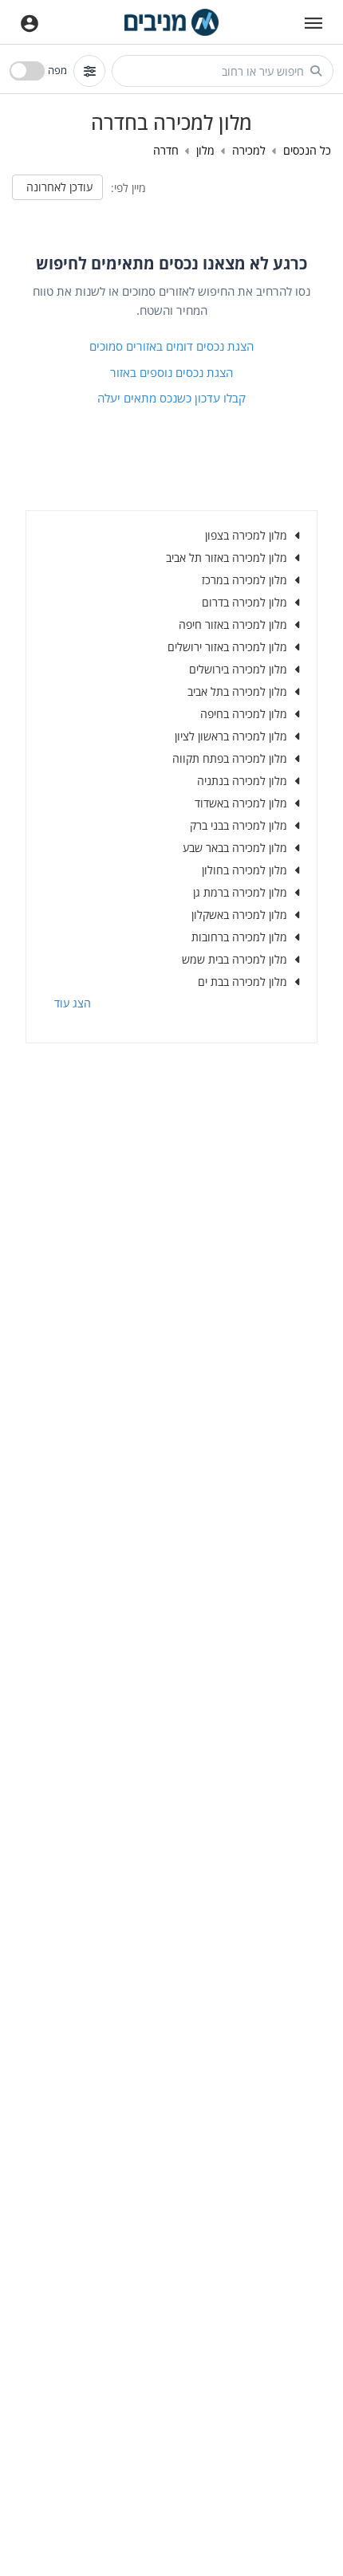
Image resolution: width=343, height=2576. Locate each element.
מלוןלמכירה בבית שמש (235, 959)
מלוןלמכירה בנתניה (242, 781)
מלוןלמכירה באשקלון (239, 915)
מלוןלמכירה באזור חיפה (233, 624)
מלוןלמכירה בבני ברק (239, 825)
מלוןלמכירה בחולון (244, 870)
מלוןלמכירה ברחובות (239, 937)
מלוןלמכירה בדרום (244, 602)
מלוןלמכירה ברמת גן (240, 892)
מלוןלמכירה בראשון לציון (231, 736)
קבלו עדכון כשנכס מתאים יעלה (171, 398)
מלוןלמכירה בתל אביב (237, 691)
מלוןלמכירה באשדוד (241, 803)
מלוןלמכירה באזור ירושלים (227, 647)
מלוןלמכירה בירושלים (238, 669)
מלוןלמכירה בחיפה (244, 714)
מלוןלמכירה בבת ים (242, 982)
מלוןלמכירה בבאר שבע (235, 848)
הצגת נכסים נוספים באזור (171, 372)
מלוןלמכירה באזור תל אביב (227, 558)
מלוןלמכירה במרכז (244, 580)
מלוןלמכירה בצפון (246, 535)
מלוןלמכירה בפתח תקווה (230, 758)
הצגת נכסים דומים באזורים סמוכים (171, 346)
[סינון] (89, 71)
